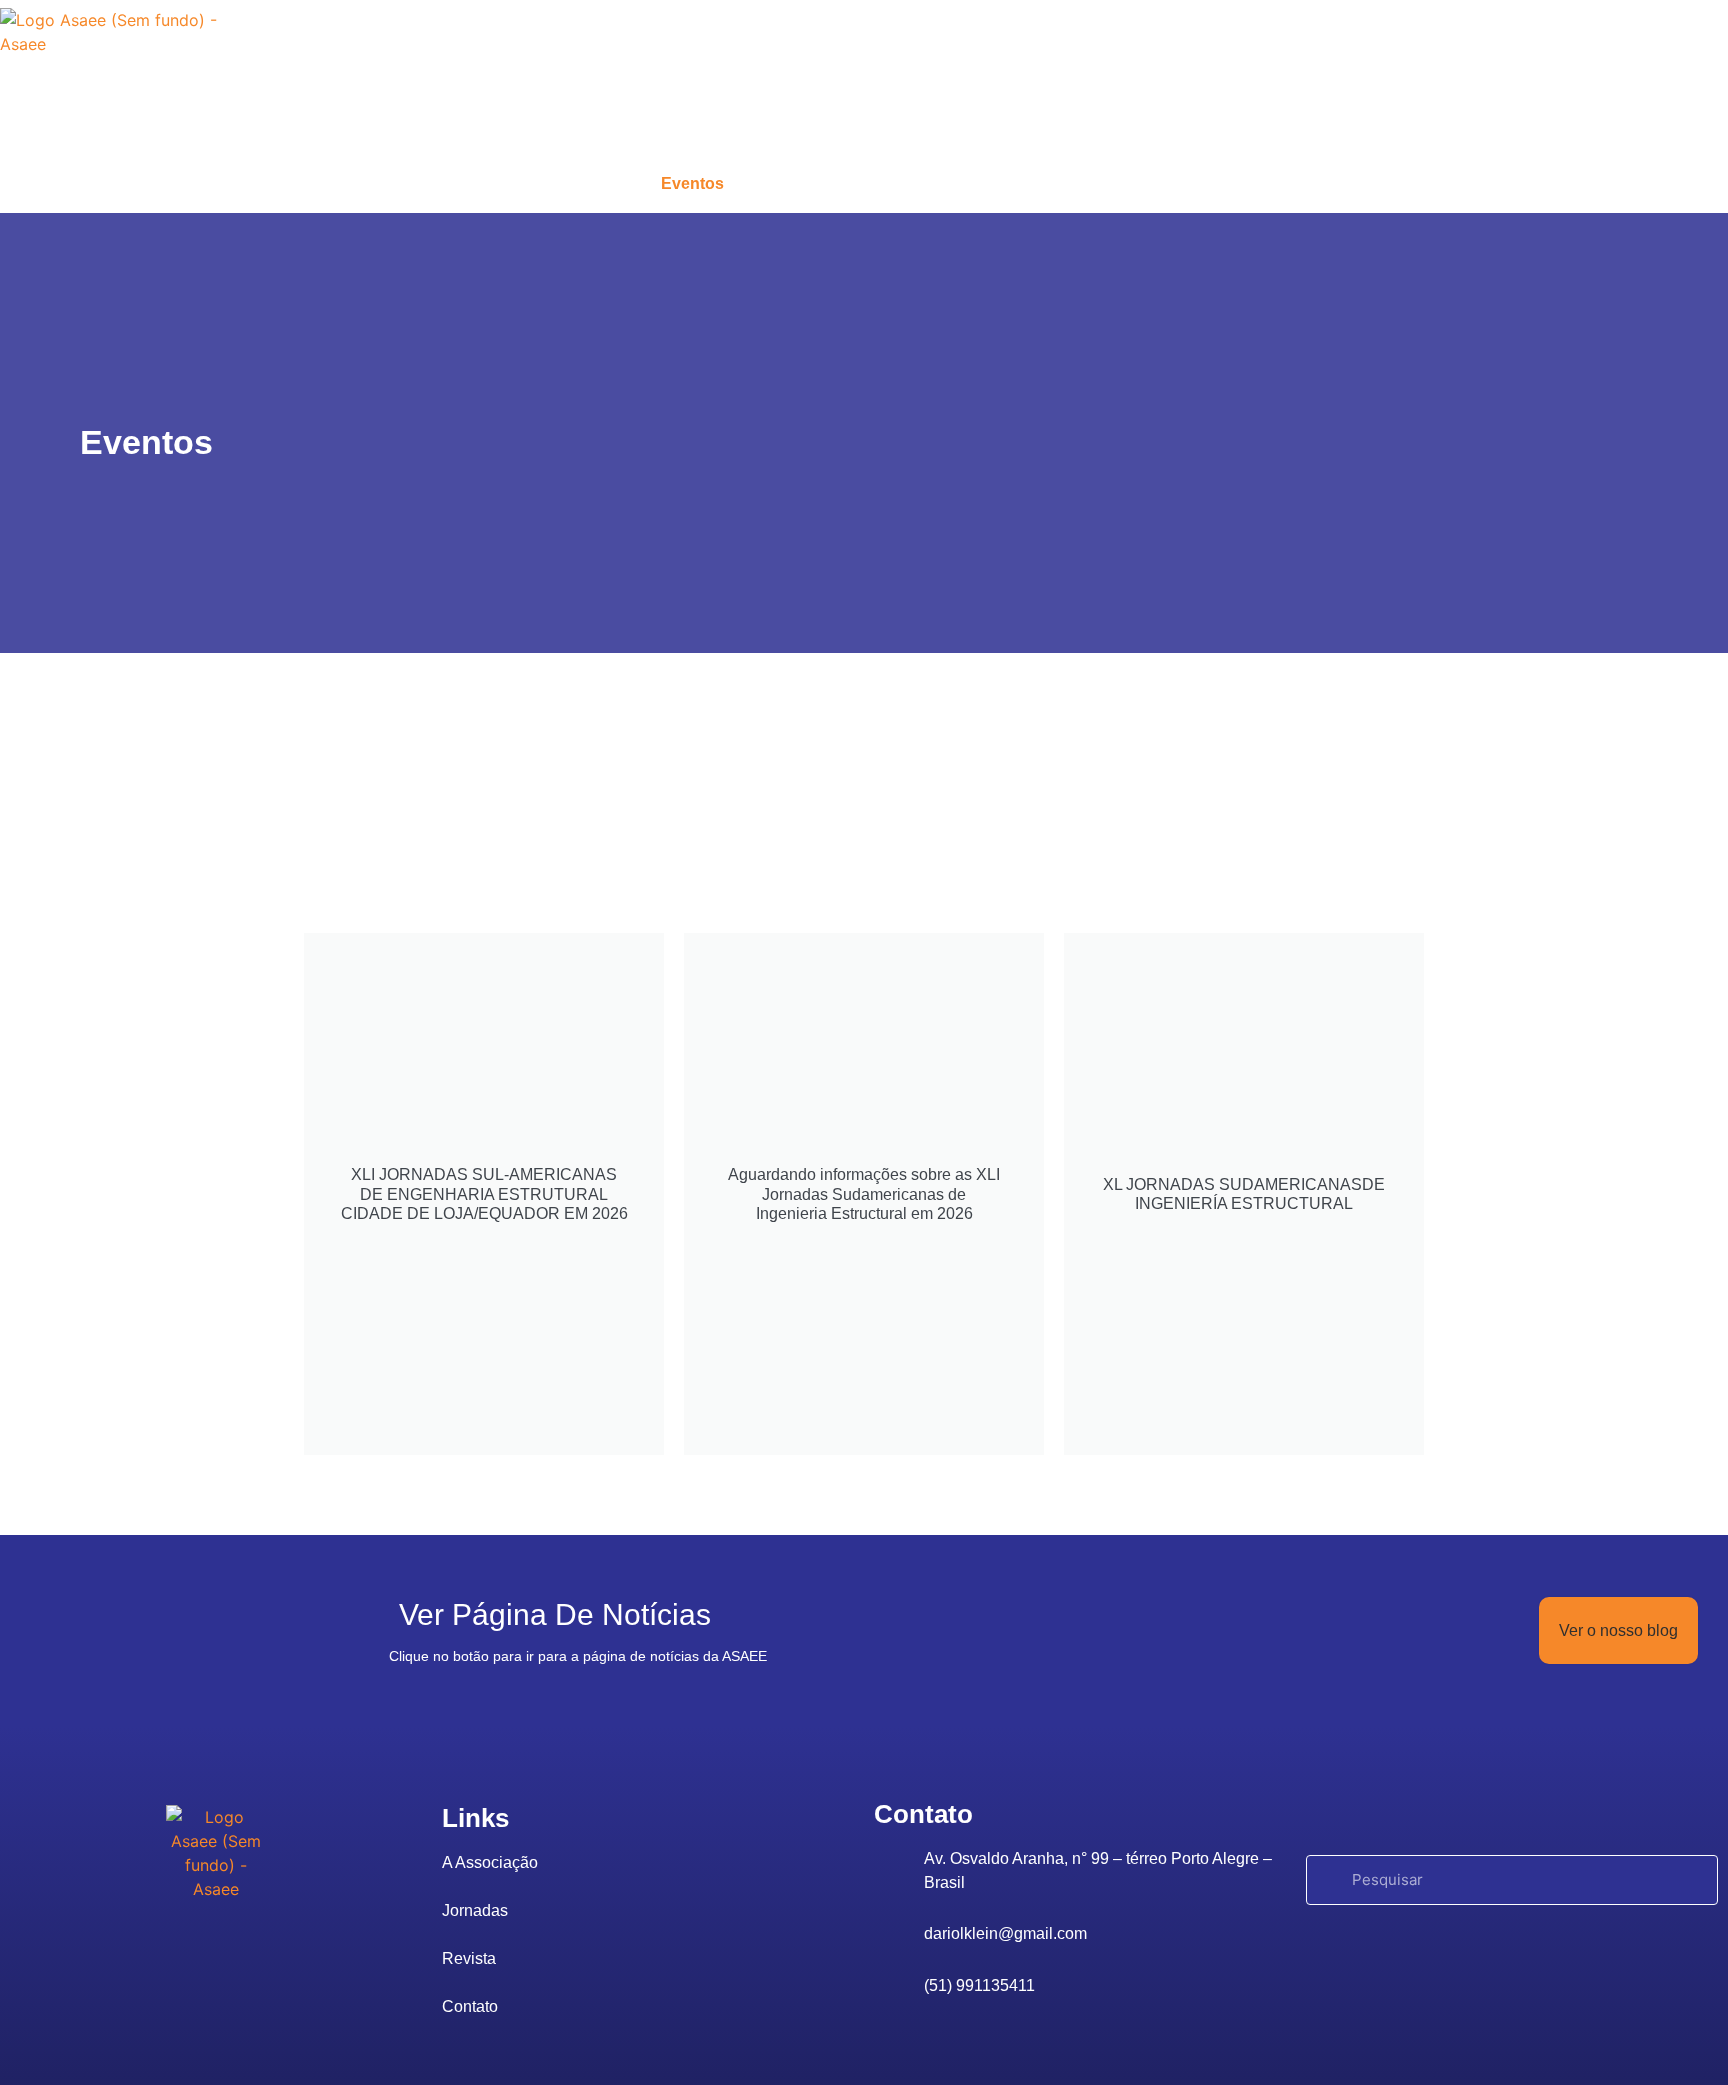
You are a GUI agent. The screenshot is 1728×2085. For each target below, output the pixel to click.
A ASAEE (577, 183)
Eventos (692, 183)
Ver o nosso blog (1618, 1630)
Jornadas (808, 183)
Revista (920, 183)
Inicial (472, 183)
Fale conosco (1048, 183)
